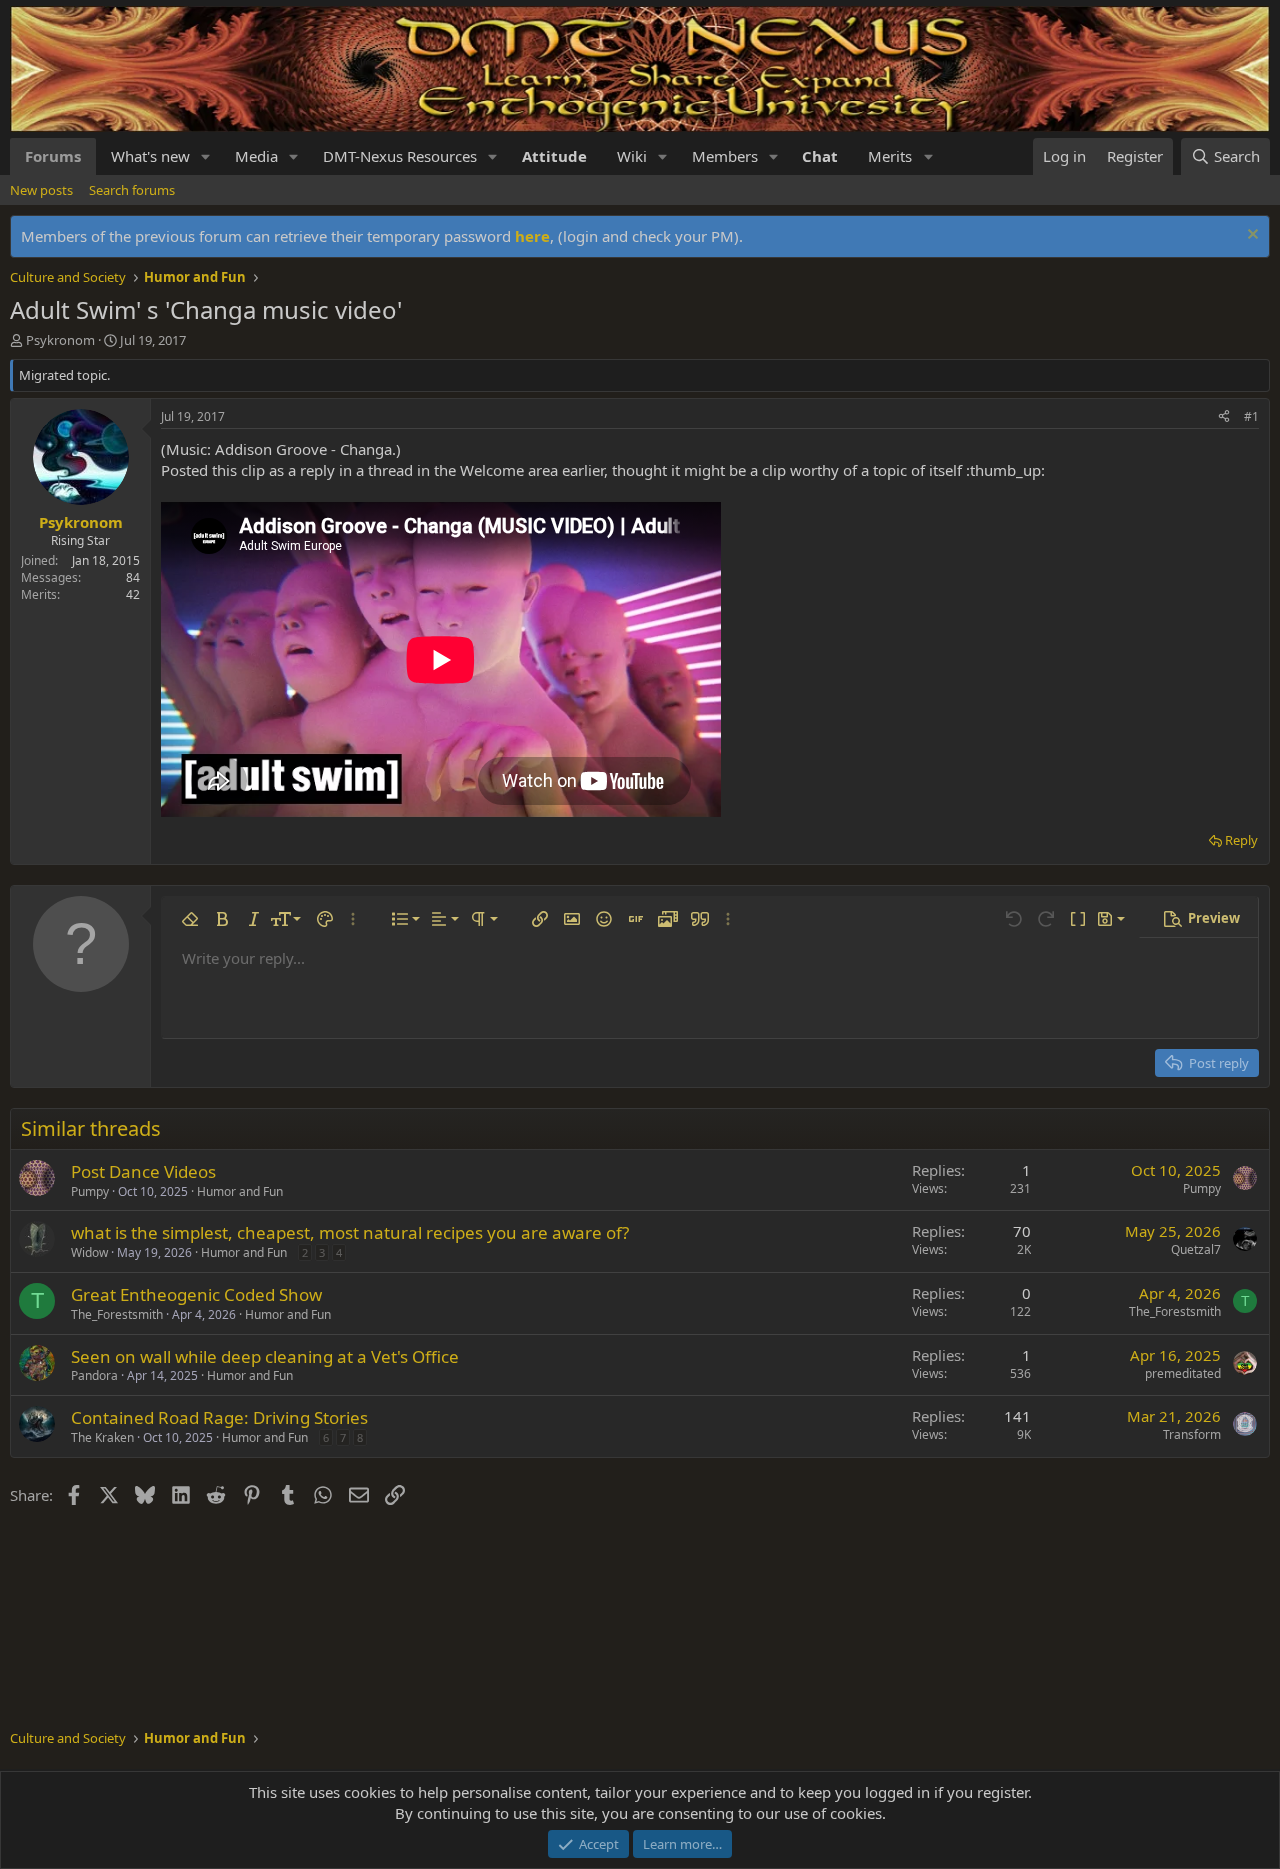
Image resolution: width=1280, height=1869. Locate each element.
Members (725, 156)
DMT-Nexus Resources (400, 156)
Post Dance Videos (143, 1171)
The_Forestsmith (117, 1314)
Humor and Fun (240, 1191)
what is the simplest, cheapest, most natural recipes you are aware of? (350, 1232)
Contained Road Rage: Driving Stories (219, 1417)
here (532, 236)
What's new (150, 156)
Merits (890, 156)
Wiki (632, 156)
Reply (1241, 840)
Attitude (554, 156)
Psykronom (60, 340)
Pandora (94, 1375)
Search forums (132, 190)
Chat (820, 156)
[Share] (1224, 417)
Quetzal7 (1196, 1249)
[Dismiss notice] (1250, 236)
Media (256, 156)
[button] (206, 156)
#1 (1251, 416)
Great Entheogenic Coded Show (196, 1294)
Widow (89, 1252)
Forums (53, 156)
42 (133, 594)
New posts (41, 190)
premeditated (1183, 1373)
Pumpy (90, 1191)
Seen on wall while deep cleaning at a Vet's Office (265, 1356)
